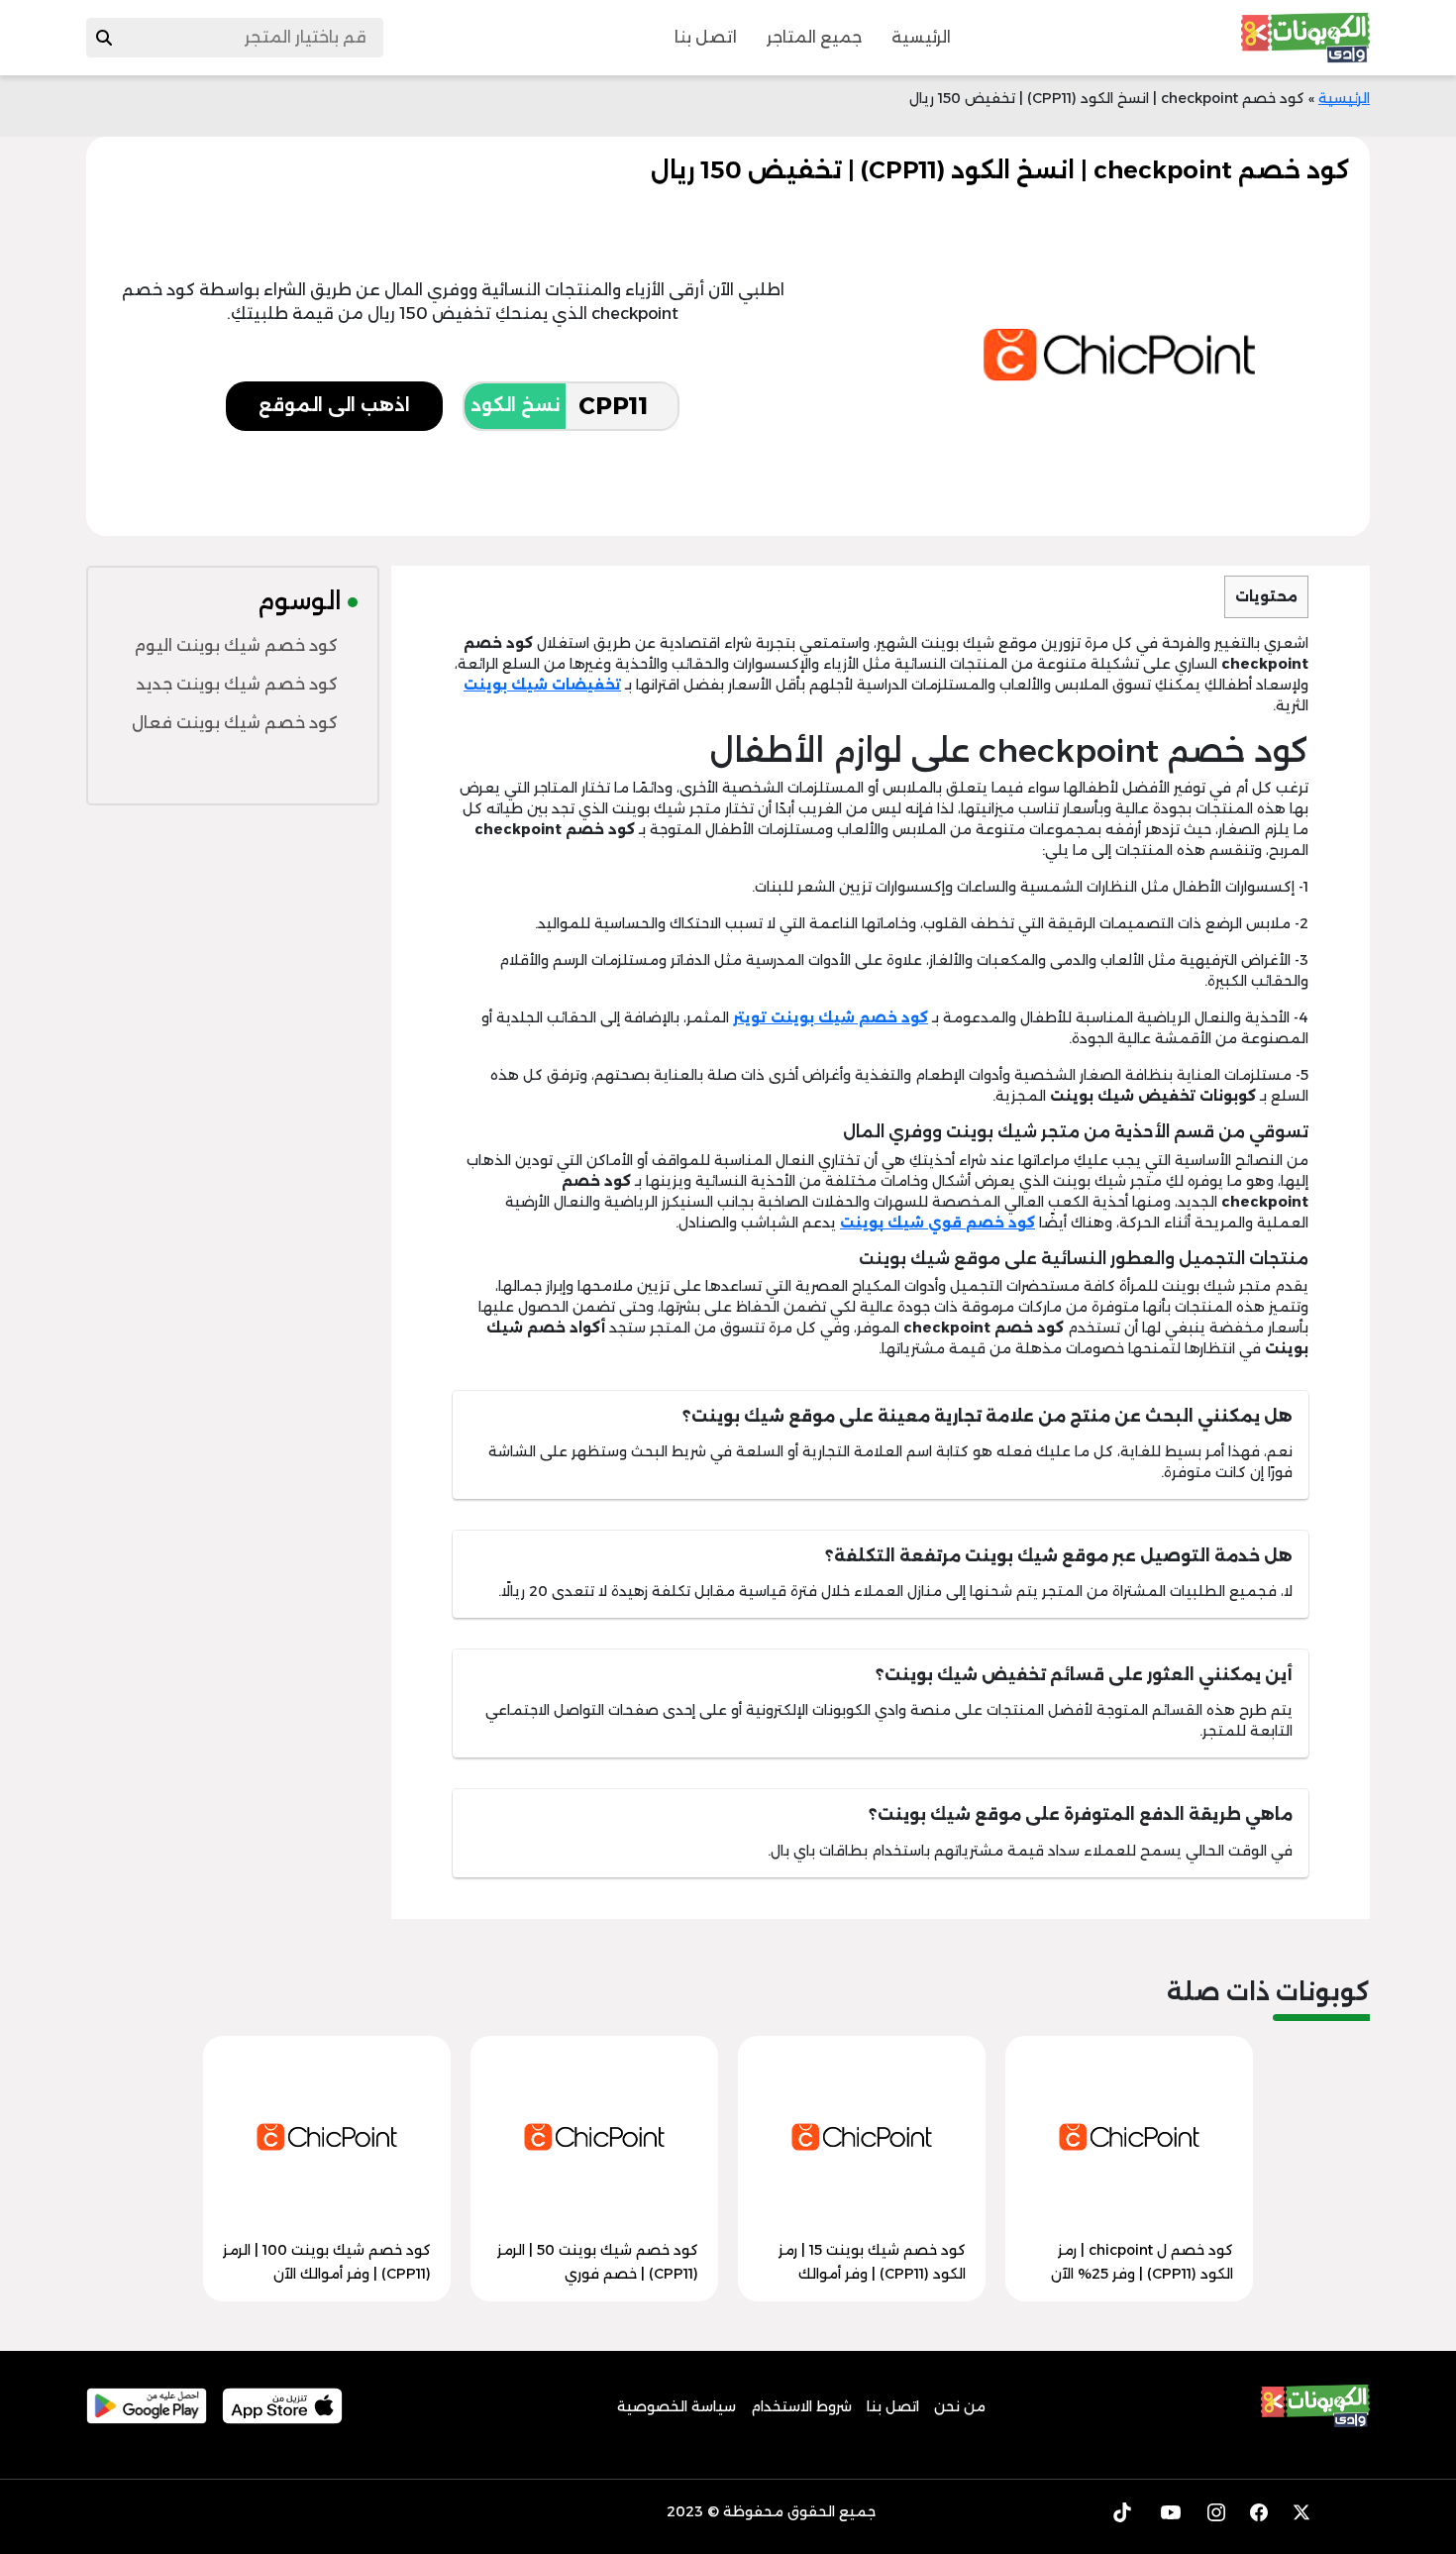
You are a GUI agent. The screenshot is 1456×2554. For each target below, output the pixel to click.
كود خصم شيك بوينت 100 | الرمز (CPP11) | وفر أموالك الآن (327, 2262)
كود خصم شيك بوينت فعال (235, 723)
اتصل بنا (706, 37)
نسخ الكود (515, 405)
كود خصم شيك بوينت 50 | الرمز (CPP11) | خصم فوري (598, 2262)
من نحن (960, 2406)
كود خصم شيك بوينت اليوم (236, 645)
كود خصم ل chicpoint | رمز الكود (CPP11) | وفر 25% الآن (1142, 2262)
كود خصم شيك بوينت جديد (237, 684)
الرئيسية (921, 37)
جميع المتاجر (814, 37)
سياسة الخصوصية (676, 2406)
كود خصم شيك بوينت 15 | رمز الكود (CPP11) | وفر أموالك (872, 2262)
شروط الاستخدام (801, 2406)
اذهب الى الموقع (334, 405)
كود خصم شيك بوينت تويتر (831, 1017)
